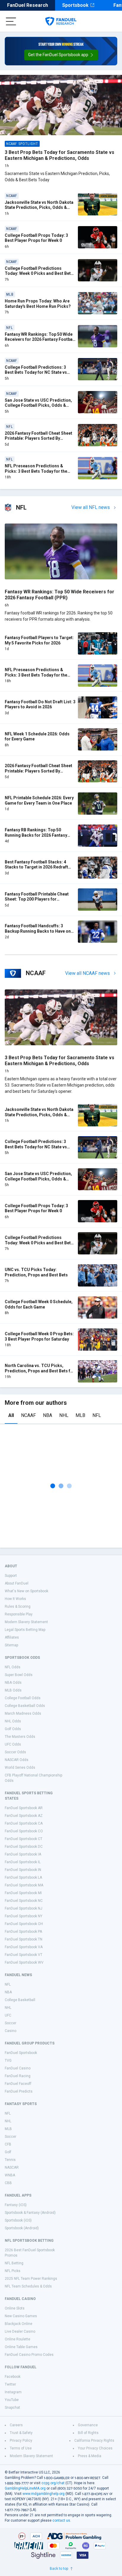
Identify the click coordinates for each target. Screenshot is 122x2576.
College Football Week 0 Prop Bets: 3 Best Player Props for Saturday (39, 1336)
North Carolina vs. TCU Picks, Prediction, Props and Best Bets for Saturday (40, 1371)
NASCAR (12, 2167)
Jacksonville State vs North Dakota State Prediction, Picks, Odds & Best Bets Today (39, 208)
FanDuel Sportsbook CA (24, 1823)
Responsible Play (19, 1614)
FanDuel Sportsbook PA (23, 1932)
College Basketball (20, 2000)
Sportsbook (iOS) (18, 2220)
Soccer (11, 2023)
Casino (11, 2031)
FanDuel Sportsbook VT (24, 1955)
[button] (61, 55)
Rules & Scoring (18, 1607)
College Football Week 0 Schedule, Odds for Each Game (39, 1304)
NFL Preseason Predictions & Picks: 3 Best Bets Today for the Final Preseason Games (36, 471)
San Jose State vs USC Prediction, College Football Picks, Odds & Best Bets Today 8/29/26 (38, 405)
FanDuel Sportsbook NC (24, 1901)
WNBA (10, 2175)
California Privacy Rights (94, 2441)
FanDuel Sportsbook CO (24, 1831)
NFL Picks (13, 2271)
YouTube (12, 2400)
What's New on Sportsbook (27, 1591)
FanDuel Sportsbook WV (24, 1962)
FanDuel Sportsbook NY (24, 1916)
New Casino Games (21, 2316)
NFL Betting (14, 2263)
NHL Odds (13, 1721)
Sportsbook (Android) (22, 2228)
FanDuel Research (28, 5)
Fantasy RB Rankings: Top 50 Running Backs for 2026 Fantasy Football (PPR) (36, 835)
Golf (8, 2152)
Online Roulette (17, 2339)
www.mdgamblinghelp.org (44, 2494)
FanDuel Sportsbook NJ (24, 1908)
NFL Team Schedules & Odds (28, 2286)
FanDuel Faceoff (18, 2084)
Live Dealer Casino (20, 2331)
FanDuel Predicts (19, 2091)
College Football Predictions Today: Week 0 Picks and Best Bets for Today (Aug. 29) (39, 273)
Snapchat (12, 2408)
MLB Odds (13, 1690)
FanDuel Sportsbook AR (24, 1808)
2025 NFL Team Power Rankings (31, 2279)
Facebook (13, 2377)
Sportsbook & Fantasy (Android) (30, 2213)
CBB (8, 2183)
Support (11, 1576)
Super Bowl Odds (19, 1675)
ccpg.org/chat (53, 2483)
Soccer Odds (15, 1752)
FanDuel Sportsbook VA (24, 1947)
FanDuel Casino (18, 2068)
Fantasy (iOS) (16, 2205)
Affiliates (12, 1637)
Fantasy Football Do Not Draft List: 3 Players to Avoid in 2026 (40, 704)
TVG (8, 2061)
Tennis (10, 2160)
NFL (97, 1415)
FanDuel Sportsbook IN (23, 1870)
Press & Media (90, 2456)
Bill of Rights (88, 2433)
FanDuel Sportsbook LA (23, 1877)
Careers (16, 2425)
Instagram (13, 2392)
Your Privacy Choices (95, 2448)
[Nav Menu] (11, 21)
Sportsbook (75, 5)
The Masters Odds (20, 1737)
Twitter (10, 2384)
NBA (48, 1415)
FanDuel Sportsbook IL (23, 1862)
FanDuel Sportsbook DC (24, 1847)
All (11, 1415)
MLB (80, 1415)
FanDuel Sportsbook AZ (24, 1816)
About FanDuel (17, 1583)
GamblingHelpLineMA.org (25, 2488)
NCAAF (28, 1415)
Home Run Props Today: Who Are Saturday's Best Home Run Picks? (38, 304)
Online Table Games (21, 2347)
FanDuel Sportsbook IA (23, 1854)
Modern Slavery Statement (26, 1622)
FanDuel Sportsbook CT (24, 1839)
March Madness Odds (23, 1713)
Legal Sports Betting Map (25, 1630)
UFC (8, 2015)
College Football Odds (23, 1698)
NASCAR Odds (17, 1760)
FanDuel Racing (18, 2076)
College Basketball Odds (25, 1706)
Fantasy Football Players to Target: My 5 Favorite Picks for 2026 (39, 640)
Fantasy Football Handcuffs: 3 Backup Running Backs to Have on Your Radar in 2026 (38, 931)
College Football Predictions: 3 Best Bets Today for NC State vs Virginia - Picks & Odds (36, 372)
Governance (88, 2425)
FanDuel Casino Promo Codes (29, 2355)
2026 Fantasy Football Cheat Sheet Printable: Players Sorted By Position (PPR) (38, 438)
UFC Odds (13, 1744)
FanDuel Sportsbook (21, 2053)
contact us (61, 2520)
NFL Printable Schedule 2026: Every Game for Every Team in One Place (39, 800)
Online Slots (15, 2308)
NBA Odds (13, 1683)
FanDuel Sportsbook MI (23, 1893)
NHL (64, 1415)
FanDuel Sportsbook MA (24, 1885)
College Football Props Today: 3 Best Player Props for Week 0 (36, 238)
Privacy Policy (21, 2441)
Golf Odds (13, 1729)
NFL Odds (13, 1667)
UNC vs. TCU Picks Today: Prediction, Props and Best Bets (36, 1272)
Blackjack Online (19, 2324)
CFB (8, 2144)
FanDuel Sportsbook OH (24, 1924)
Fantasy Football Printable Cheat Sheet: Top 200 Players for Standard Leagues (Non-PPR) (37, 899)
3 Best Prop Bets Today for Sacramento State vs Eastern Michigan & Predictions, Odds (60, 155)
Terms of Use (21, 2448)
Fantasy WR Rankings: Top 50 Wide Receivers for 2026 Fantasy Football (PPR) (40, 339)
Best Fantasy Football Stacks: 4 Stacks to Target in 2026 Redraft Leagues (36, 867)
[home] (61, 21)
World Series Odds (20, 1768)
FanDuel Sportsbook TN (24, 1939)
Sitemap (11, 1645)
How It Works (15, 1599)
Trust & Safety (21, 2433)
